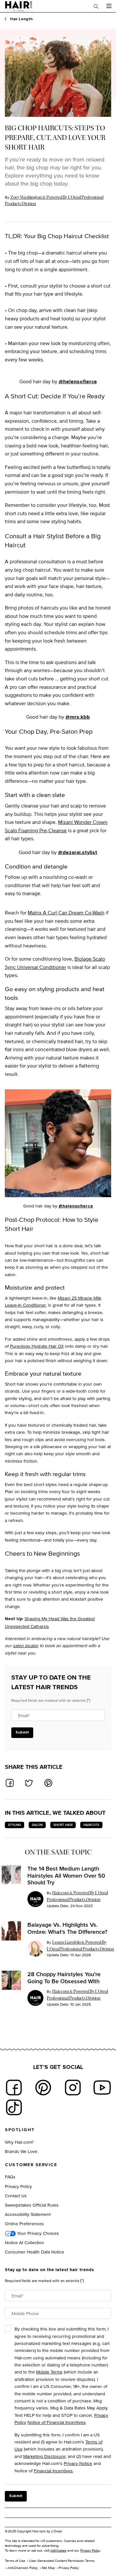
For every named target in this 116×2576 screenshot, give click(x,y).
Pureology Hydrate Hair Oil (37, 1346)
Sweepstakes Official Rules (32, 2205)
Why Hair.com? (19, 2142)
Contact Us (16, 2196)
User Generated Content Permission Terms (62, 2561)
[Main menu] (109, 6)
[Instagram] (73, 2088)
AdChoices (58, 2550)
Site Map (48, 2568)
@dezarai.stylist (78, 852)
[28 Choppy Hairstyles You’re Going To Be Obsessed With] (11, 1980)
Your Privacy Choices (37, 2233)
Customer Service (31, 2165)
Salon (37, 1825)
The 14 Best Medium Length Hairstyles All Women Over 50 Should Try (66, 1876)
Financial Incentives (53, 2471)
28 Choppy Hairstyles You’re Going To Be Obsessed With (64, 1978)
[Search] (96, 6)
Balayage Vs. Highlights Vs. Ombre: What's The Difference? (67, 1928)
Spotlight (20, 2130)
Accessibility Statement (28, 2214)
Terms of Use (15, 2561)
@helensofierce (78, 382)
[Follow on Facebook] (14, 2088)
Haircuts (91, 1825)
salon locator (26, 1645)
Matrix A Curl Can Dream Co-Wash (66, 913)
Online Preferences (24, 2223)
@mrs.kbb (78, 717)
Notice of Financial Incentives (57, 2422)
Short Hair (63, 1825)
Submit (22, 1733)
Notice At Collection (24, 2242)
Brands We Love (21, 2151)
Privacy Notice (78, 2463)
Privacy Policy (18, 2186)
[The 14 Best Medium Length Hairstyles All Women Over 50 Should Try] (11, 1875)
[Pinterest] (43, 2088)
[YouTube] (102, 2088)
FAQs (10, 2177)
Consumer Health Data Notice (34, 2252)
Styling (15, 1825)
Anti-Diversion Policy (23, 2568)
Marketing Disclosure (44, 2456)
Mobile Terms (49, 2372)
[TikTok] (14, 2107)
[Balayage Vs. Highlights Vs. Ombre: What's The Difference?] (11, 1931)
